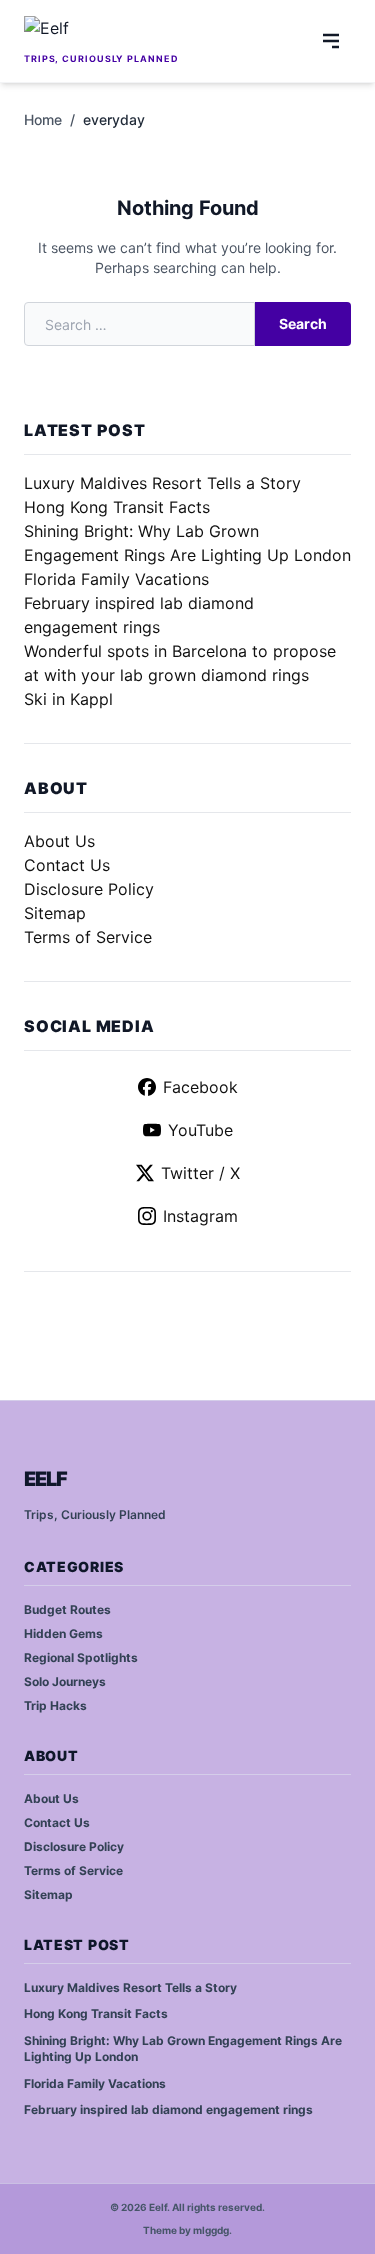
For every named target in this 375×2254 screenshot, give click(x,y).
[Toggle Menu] (331, 41)
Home (43, 119)
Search (303, 323)
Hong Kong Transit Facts (117, 507)
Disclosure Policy (89, 889)
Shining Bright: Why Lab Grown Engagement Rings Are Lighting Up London (183, 2049)
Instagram (200, 1216)
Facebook (200, 1087)
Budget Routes (67, 1609)
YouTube (200, 1130)
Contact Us (67, 865)
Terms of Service (88, 937)
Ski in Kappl (68, 699)
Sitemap (55, 913)
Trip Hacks (55, 1705)
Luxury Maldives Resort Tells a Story (162, 483)
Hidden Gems (63, 1633)
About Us (59, 841)
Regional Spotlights (81, 1657)
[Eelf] (101, 32)
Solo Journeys (65, 1681)
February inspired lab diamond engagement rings (168, 2109)
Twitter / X (200, 1173)
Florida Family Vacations (116, 579)
